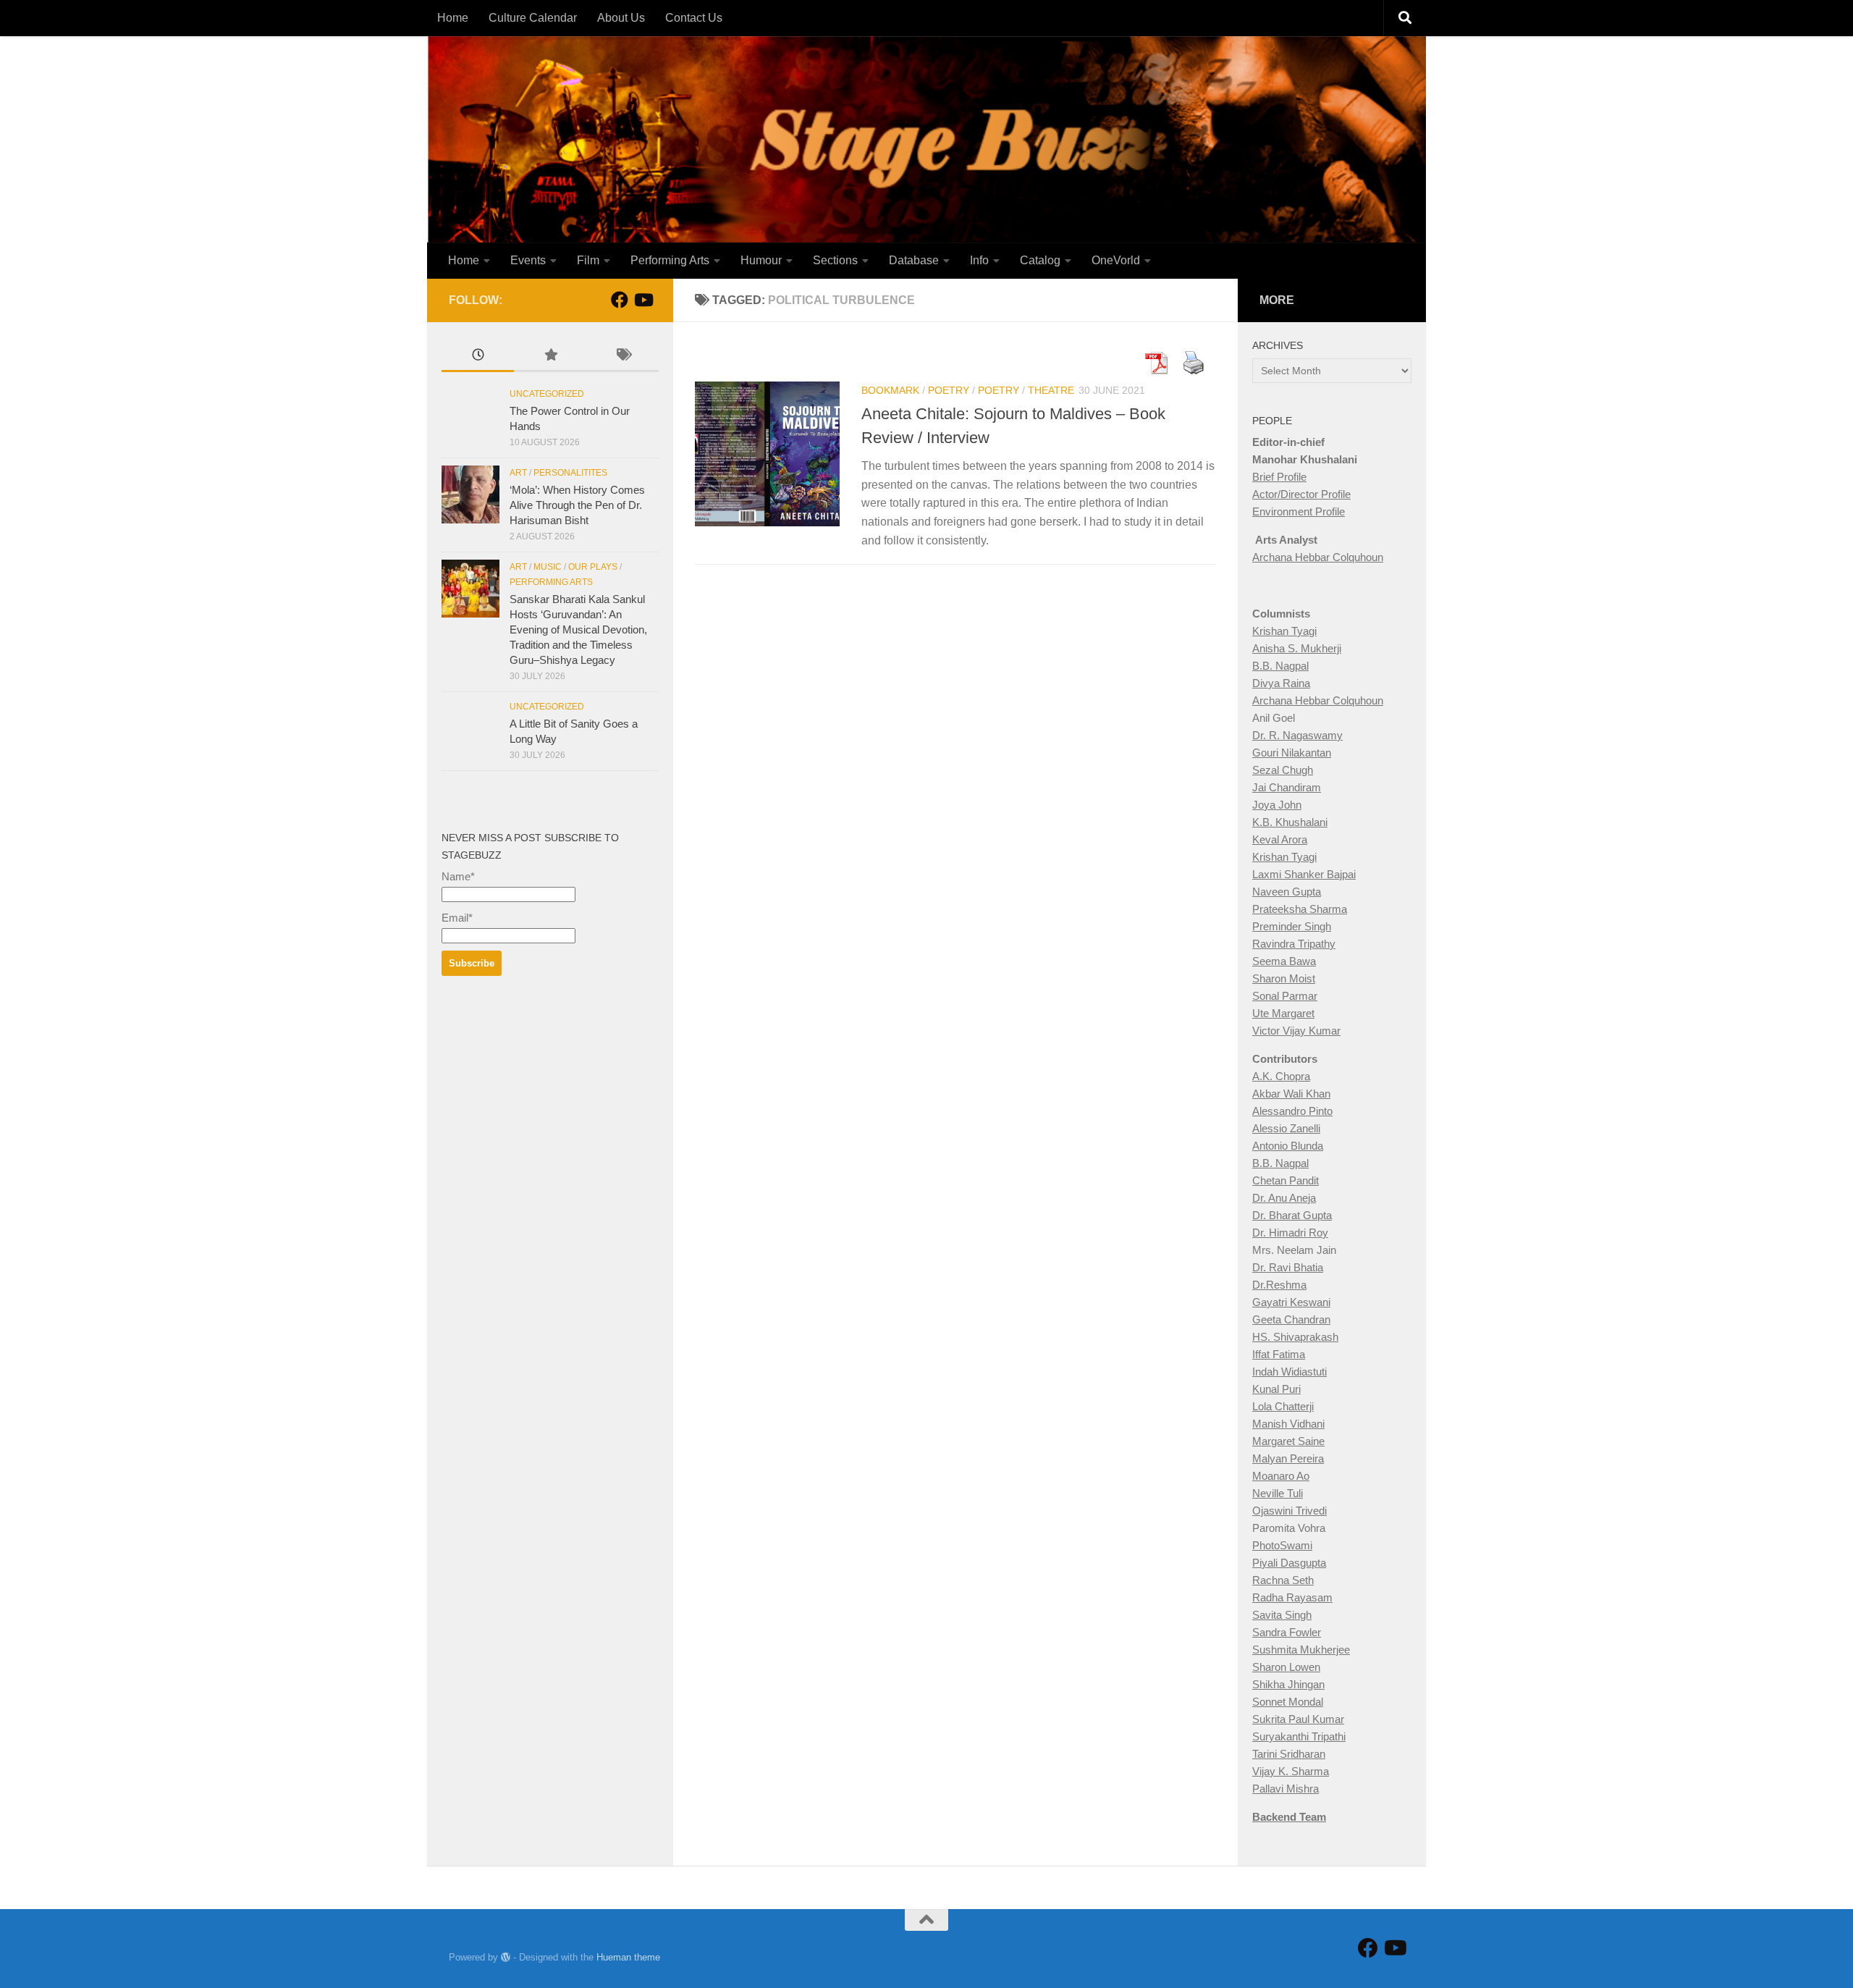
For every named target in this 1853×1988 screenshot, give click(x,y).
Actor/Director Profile (1301, 494)
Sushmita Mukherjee (1301, 1650)
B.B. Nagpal (1280, 666)
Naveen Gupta (1287, 892)
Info (979, 260)
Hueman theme (628, 1957)
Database (914, 260)
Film (588, 260)
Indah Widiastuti (1289, 1372)
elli (1314, 1128)
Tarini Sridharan (1289, 1754)
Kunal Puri (1276, 1389)
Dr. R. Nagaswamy (1297, 735)
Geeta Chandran (1291, 1319)
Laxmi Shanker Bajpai (1304, 874)
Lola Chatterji (1283, 1406)
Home (453, 18)
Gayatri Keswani (1291, 1302)
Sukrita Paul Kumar (1298, 1719)
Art (518, 473)
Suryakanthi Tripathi (1299, 1736)
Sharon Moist (1284, 978)
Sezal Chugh (1283, 770)
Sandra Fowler (1287, 1632)
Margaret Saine (1288, 1441)
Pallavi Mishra (1286, 1789)
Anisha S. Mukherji (1297, 648)
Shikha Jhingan (1288, 1684)
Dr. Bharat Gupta (1292, 1215)
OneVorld (1116, 260)
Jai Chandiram (1287, 787)
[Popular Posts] (550, 357)
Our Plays (593, 567)
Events (528, 260)
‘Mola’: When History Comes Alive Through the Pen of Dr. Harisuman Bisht (577, 505)
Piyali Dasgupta (1289, 1563)
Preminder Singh (1292, 926)
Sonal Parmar (1285, 996)
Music (548, 567)
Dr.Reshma (1279, 1285)
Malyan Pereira (1288, 1458)
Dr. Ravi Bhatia (1288, 1267)
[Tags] (622, 357)
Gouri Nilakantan (1292, 753)
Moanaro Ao (1281, 1476)
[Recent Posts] (478, 357)
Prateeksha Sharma (1300, 909)
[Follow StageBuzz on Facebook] (620, 300)
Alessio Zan (1280, 1128)
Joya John (1277, 805)
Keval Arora (1280, 839)
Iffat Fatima (1279, 1354)
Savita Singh (1282, 1615)
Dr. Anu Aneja (1284, 1198)
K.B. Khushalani (1290, 822)
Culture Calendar (533, 18)
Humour (761, 260)
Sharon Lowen (1286, 1667)
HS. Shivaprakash (1295, 1337)
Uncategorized (547, 394)
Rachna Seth (1283, 1580)
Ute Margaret (1283, 1013)
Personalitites (570, 473)
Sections (835, 260)
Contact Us (694, 18)
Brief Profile (1279, 477)
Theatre (1051, 390)
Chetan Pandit (1286, 1180)
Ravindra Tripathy (1294, 944)
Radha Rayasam (1292, 1597)
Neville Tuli (1278, 1493)
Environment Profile (1299, 511)
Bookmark (890, 390)
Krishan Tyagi (1284, 631)
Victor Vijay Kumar (1296, 1031)
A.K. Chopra (1281, 1076)
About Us (621, 18)
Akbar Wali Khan (1291, 1094)
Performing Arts (670, 260)
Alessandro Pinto (1292, 1111)
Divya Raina (1281, 683)
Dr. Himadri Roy (1290, 1233)
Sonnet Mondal (1288, 1702)
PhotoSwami (1282, 1545)
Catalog (1040, 260)
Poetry (949, 390)
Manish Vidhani (1288, 1424)
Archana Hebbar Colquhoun (1318, 557)
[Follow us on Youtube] (643, 300)
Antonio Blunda (1288, 1146)
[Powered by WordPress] (506, 1957)
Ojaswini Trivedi (1289, 1511)
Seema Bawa (1284, 961)
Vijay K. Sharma (1291, 1771)
